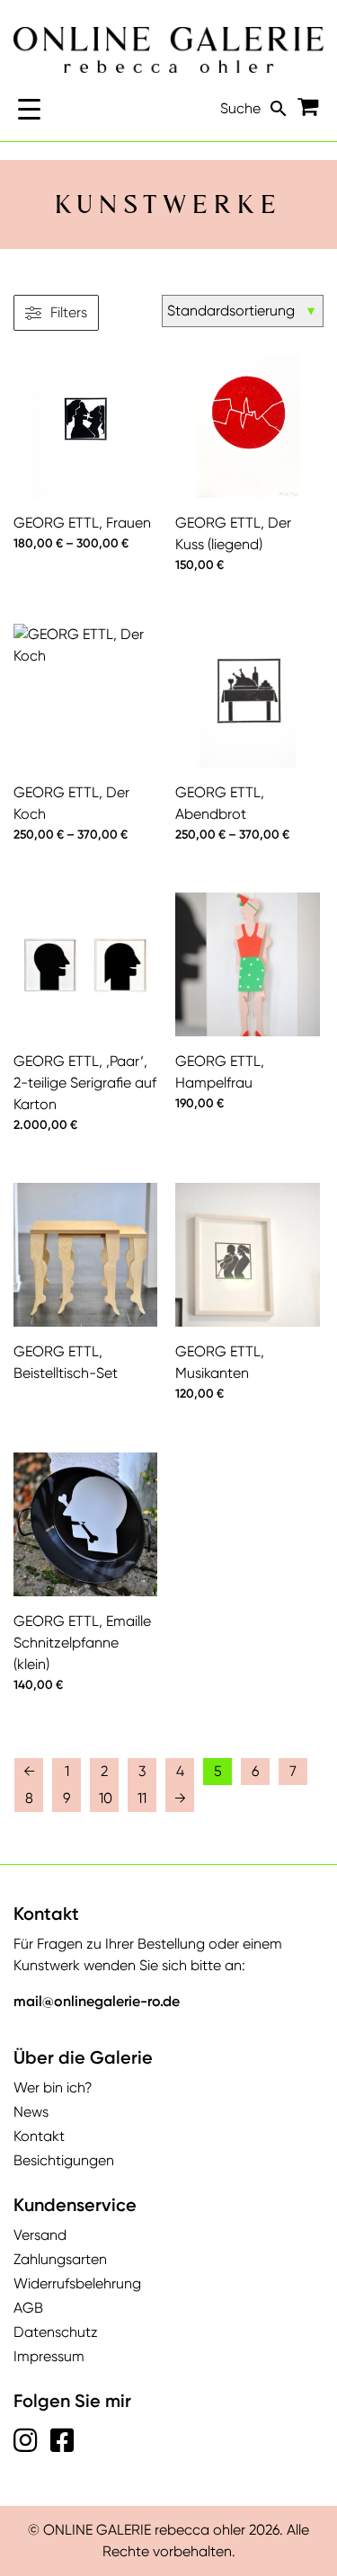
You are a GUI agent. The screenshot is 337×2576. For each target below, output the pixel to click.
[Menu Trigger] (29, 108)
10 (106, 1798)
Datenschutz (56, 2332)
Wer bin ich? (53, 2087)
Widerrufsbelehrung (77, 2283)
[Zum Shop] (310, 110)
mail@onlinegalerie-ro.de (97, 2001)
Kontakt (39, 2136)
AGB (28, 2308)
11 (142, 1798)
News (31, 2112)
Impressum (49, 2356)
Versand (40, 2235)
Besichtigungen (64, 2160)
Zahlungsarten (60, 2259)
